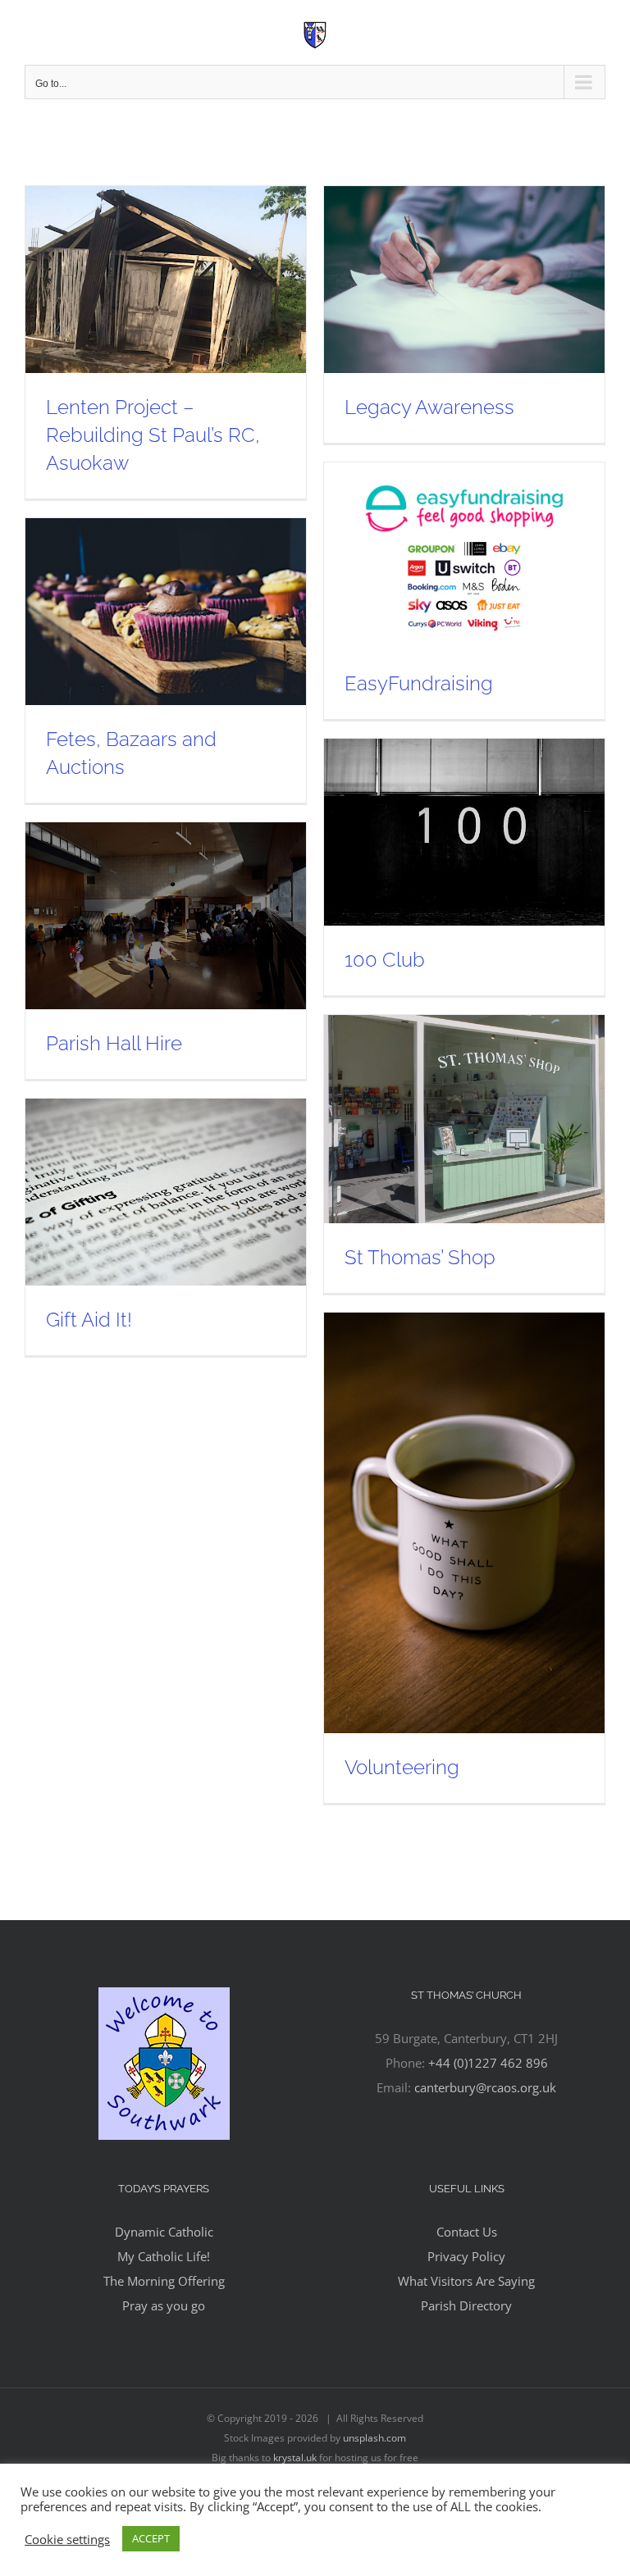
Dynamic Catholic (164, 2232)
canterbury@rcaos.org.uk (485, 2087)
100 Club (385, 960)
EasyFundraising (419, 683)
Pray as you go (164, 2305)
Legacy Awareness (429, 407)
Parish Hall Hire (114, 1043)
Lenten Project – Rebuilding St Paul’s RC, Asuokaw (153, 435)
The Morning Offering (164, 2281)
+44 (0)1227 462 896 (488, 2063)
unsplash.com (374, 2438)
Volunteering (402, 1767)
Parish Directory (466, 2305)
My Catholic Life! (164, 2256)
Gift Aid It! (89, 1320)
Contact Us (467, 2232)
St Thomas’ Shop (420, 1257)
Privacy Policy (466, 2256)
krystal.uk (295, 2458)
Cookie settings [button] (67, 2539)
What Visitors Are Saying (466, 2281)
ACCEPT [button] (151, 2538)
